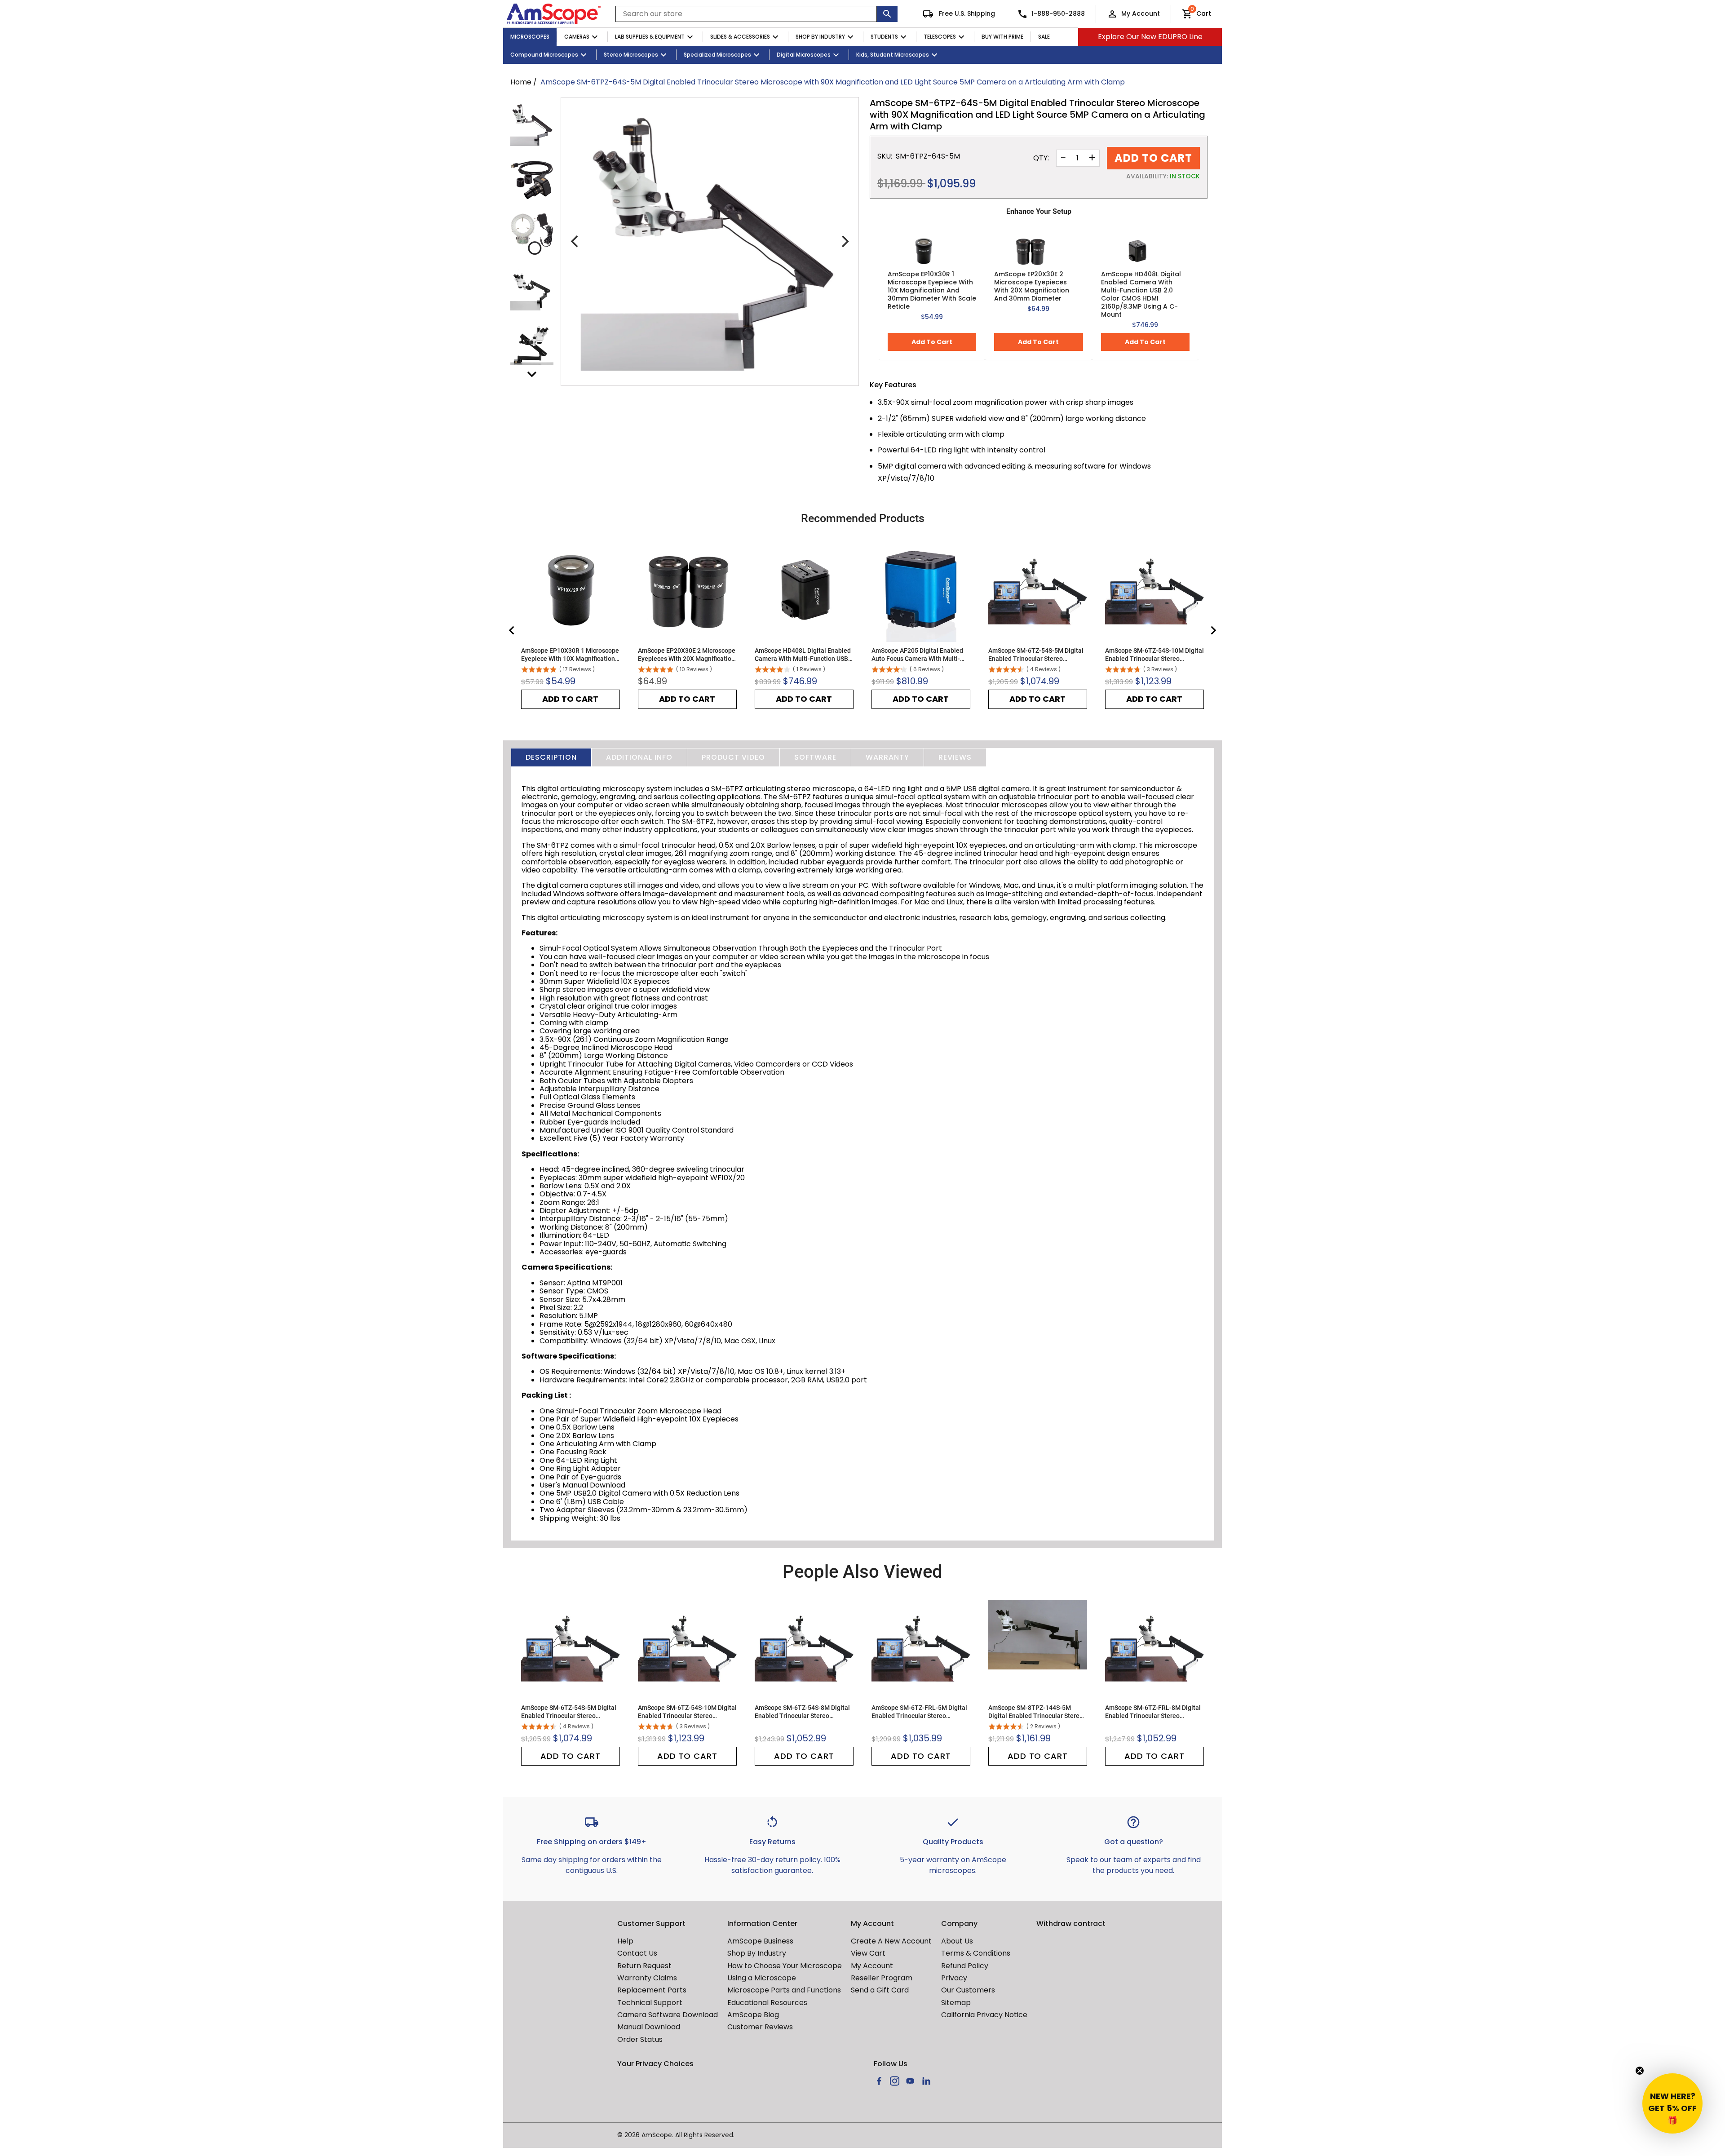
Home (521, 82)
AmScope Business (760, 1941)
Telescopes (940, 37)
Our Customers (968, 1990)
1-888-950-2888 (1058, 13)
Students (884, 37)
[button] (1672, 2103)
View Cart (868, 1953)
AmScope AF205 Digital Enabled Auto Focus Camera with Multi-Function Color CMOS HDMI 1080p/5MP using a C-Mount (917, 655)
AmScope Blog (753, 2015)
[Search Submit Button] (887, 14)
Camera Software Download (668, 2015)
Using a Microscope (762, 1978)
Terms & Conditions (976, 1953)
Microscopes (530, 37)
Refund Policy (965, 1966)
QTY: (1041, 158)
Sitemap (956, 2003)
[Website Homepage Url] (554, 14)
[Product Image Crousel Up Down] (532, 374)
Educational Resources (767, 2003)
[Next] (844, 242)
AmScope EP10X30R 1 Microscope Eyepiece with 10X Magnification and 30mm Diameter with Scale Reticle (932, 290)
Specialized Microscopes (717, 55)
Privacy (954, 1978)
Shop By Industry (820, 37)
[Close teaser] (1640, 2071)
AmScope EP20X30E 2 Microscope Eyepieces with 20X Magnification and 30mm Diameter (1032, 286)
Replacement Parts (652, 1990)
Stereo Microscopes (631, 55)
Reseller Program (882, 1978)
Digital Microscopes (804, 55)
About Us (957, 1941)
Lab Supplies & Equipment (650, 37)
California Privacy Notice (984, 2015)
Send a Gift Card (880, 1990)
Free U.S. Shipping (966, 13)
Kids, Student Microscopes (893, 55)
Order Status (640, 2039)
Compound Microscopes (544, 55)
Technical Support (650, 2003)
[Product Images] (532, 124)
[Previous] (575, 242)
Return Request (644, 1966)
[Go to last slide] (512, 630)
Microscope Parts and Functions (784, 1990)
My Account (1141, 13)
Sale (1044, 37)
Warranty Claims (647, 1978)
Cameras (577, 37)
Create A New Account (891, 1941)
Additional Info (639, 757)
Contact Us (637, 1953)
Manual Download (649, 2027)
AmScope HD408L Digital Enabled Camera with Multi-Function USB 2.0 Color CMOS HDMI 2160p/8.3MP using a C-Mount (1141, 294)
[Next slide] (1213, 630)
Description (551, 757)
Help (625, 1941)
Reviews (955, 757)
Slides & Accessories (740, 37)
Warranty (887, 757)
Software (815, 757)
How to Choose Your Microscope (785, 1966)
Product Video (733, 757)
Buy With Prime (1002, 37)
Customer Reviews (760, 2027)
